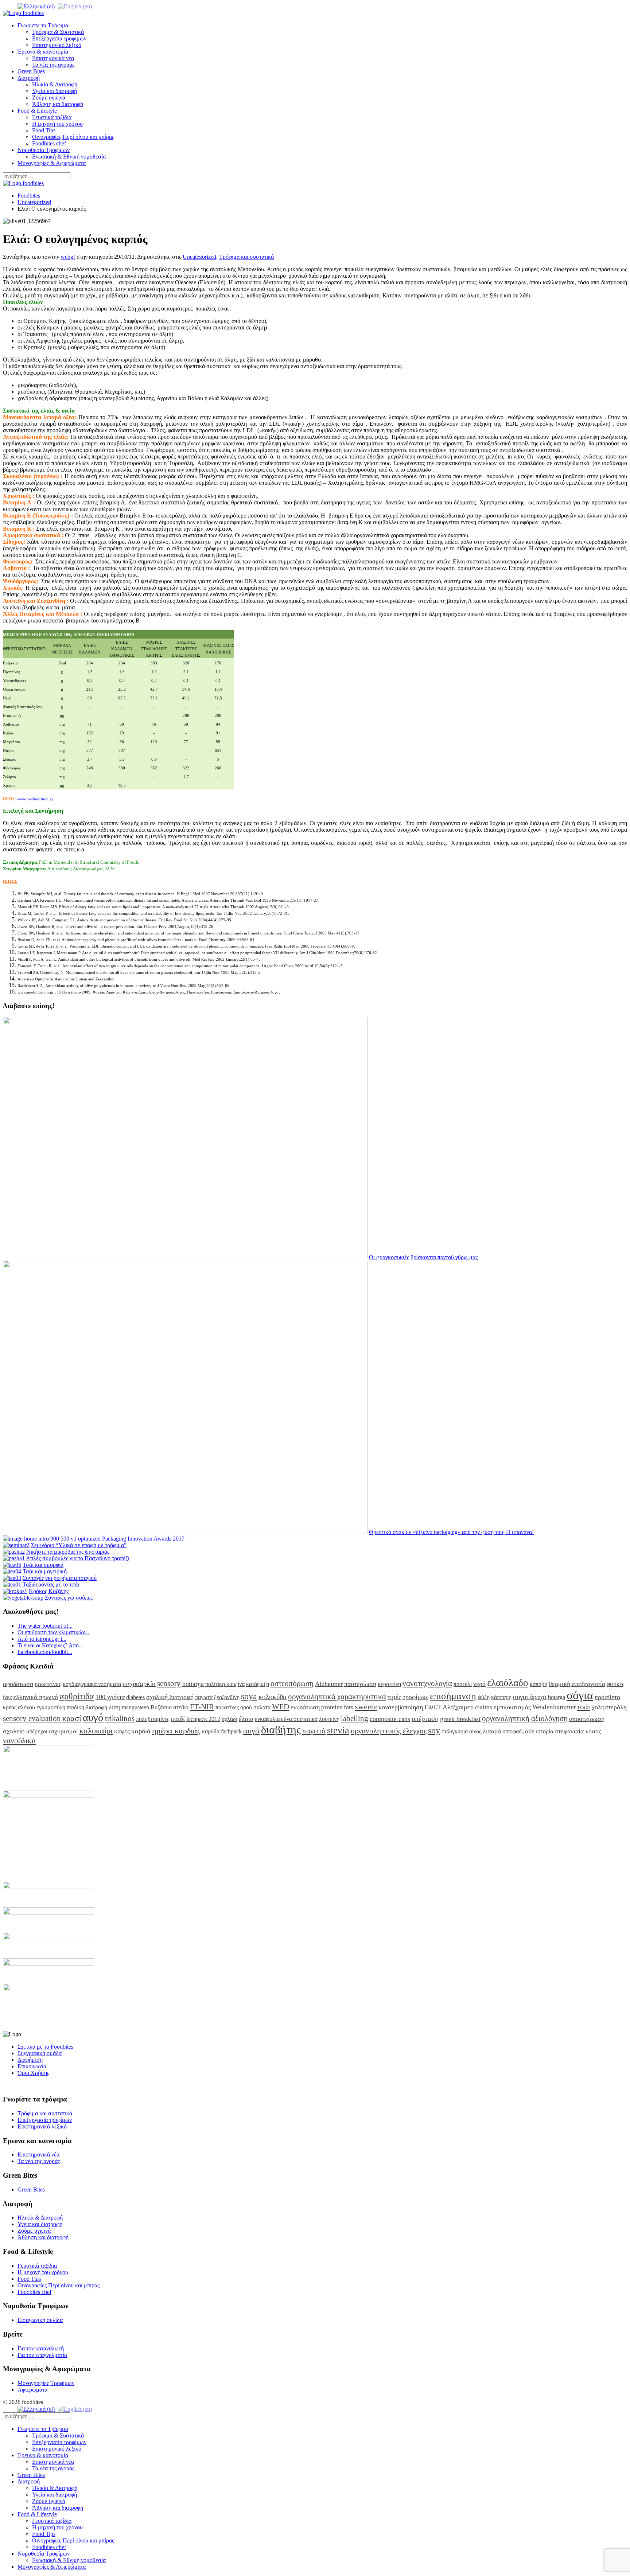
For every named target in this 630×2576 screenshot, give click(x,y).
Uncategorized (34, 202)
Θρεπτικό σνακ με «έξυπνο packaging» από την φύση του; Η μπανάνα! (451, 1532)
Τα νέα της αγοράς (53, 65)
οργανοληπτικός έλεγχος (389, 1731)
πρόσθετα (607, 1697)
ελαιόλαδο (508, 1683)
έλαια (246, 1719)
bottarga (193, 1684)
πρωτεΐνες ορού (234, 1707)
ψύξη (484, 1697)
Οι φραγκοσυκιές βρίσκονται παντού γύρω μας (423, 1257)
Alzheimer (329, 1684)
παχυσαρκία (139, 1684)
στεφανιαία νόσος (578, 1731)
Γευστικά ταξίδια (52, 117)
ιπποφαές (513, 1731)
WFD (281, 1707)
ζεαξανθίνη (227, 1697)
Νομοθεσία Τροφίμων (44, 150)
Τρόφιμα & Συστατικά (58, 32)
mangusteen (135, 1707)
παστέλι (463, 1684)
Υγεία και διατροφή (55, 91)
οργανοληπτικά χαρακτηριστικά (337, 1696)
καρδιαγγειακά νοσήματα (92, 1684)
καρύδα (211, 1731)
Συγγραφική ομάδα (40, 2053)
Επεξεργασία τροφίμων (59, 38)
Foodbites (29, 196)
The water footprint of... (45, 1626)
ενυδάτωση (305, 1707)
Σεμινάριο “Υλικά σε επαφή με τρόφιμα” (79, 1545)
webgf (68, 257)
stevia (338, 1730)
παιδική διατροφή (87, 1707)
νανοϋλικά (19, 1740)
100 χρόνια (110, 1697)
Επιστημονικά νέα (53, 58)
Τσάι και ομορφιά (43, 1565)
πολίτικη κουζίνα (225, 1684)
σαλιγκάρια (455, 1731)
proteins (332, 1707)
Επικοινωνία (32, 2066)
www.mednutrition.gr (35, 799)
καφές (122, 1731)
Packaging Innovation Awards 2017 (143, 1539)
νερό (479, 1684)
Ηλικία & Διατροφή (55, 84)
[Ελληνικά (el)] (36, 6)
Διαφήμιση (30, 2060)
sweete (366, 1707)
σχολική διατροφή (170, 1697)
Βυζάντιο (161, 1707)
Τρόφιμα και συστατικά (246, 257)
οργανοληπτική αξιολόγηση (525, 1718)
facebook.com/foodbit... (45, 1652)
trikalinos (120, 1718)
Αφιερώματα (32, 2390)
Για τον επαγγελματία (42, 2355)
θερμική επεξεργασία (577, 1684)
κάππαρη (501, 1697)
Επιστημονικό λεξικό (57, 45)
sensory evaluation (32, 1718)
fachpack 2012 (203, 1719)
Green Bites (31, 71)
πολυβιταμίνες (153, 1719)
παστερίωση (360, 1684)
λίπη (114, 1707)
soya (249, 1696)
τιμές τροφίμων (408, 1697)
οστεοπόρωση (292, 1683)
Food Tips (44, 130)
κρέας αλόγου (19, 1707)
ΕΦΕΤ (433, 1707)
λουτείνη (329, 1719)
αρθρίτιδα (77, 1696)
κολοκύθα (273, 1697)
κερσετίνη (389, 1684)
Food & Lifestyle (37, 111)
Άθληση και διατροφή (58, 104)
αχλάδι (230, 1719)
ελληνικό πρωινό (36, 1697)
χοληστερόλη (609, 1707)
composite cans (390, 1719)
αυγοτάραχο (530, 1697)
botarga (557, 1697)
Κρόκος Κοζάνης (49, 1591)
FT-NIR (202, 1707)
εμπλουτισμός (512, 1707)
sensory (169, 1683)
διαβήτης (281, 1730)
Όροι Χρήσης (33, 2073)
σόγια (580, 1695)
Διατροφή (29, 78)
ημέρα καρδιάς (176, 1731)
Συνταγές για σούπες (69, 1598)
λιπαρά (492, 1731)
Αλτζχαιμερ (458, 1707)
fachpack (231, 1731)
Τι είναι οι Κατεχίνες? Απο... (50, 1645)
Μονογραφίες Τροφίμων (46, 2383)
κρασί (72, 1718)
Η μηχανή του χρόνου (57, 124)
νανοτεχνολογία (427, 1683)
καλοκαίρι (96, 1731)
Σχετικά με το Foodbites (45, 2047)
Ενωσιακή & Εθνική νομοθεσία (69, 157)
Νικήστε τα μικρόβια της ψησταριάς (68, 1552)
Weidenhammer (554, 1707)
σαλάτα (262, 1707)
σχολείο (14, 1731)
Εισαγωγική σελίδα (40, 2320)
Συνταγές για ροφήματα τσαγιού (60, 1578)
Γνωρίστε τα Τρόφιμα (43, 25)
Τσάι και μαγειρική (45, 1571)
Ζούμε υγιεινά (49, 97)
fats (349, 1707)
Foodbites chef (49, 143)
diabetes (135, 1697)
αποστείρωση (587, 1719)
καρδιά (141, 1731)
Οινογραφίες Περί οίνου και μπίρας (73, 137)
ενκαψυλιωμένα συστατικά (286, 1719)
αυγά (251, 1731)
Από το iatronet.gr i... (42, 1639)
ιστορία (545, 1731)
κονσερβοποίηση (401, 1707)
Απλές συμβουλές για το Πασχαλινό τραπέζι (77, 1558)
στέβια (181, 1707)
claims (484, 1707)
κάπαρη (538, 1684)
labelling (355, 1718)
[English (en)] (75, 6)
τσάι (584, 1707)
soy (434, 1730)
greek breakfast (460, 1719)
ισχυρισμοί (63, 1731)
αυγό (93, 1717)
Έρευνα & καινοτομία (43, 52)
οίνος (475, 1731)
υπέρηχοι (37, 1731)
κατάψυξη (258, 1684)
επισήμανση (453, 1696)
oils (530, 1731)
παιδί (178, 1719)
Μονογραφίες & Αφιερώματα (52, 163)
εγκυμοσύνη (51, 1707)
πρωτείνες (48, 1684)
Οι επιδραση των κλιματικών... (53, 1632)
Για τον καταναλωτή (41, 2348)
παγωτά (204, 1697)
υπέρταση (425, 1719)
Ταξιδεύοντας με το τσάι (51, 1584)
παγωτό (314, 1731)
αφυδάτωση (18, 1684)
